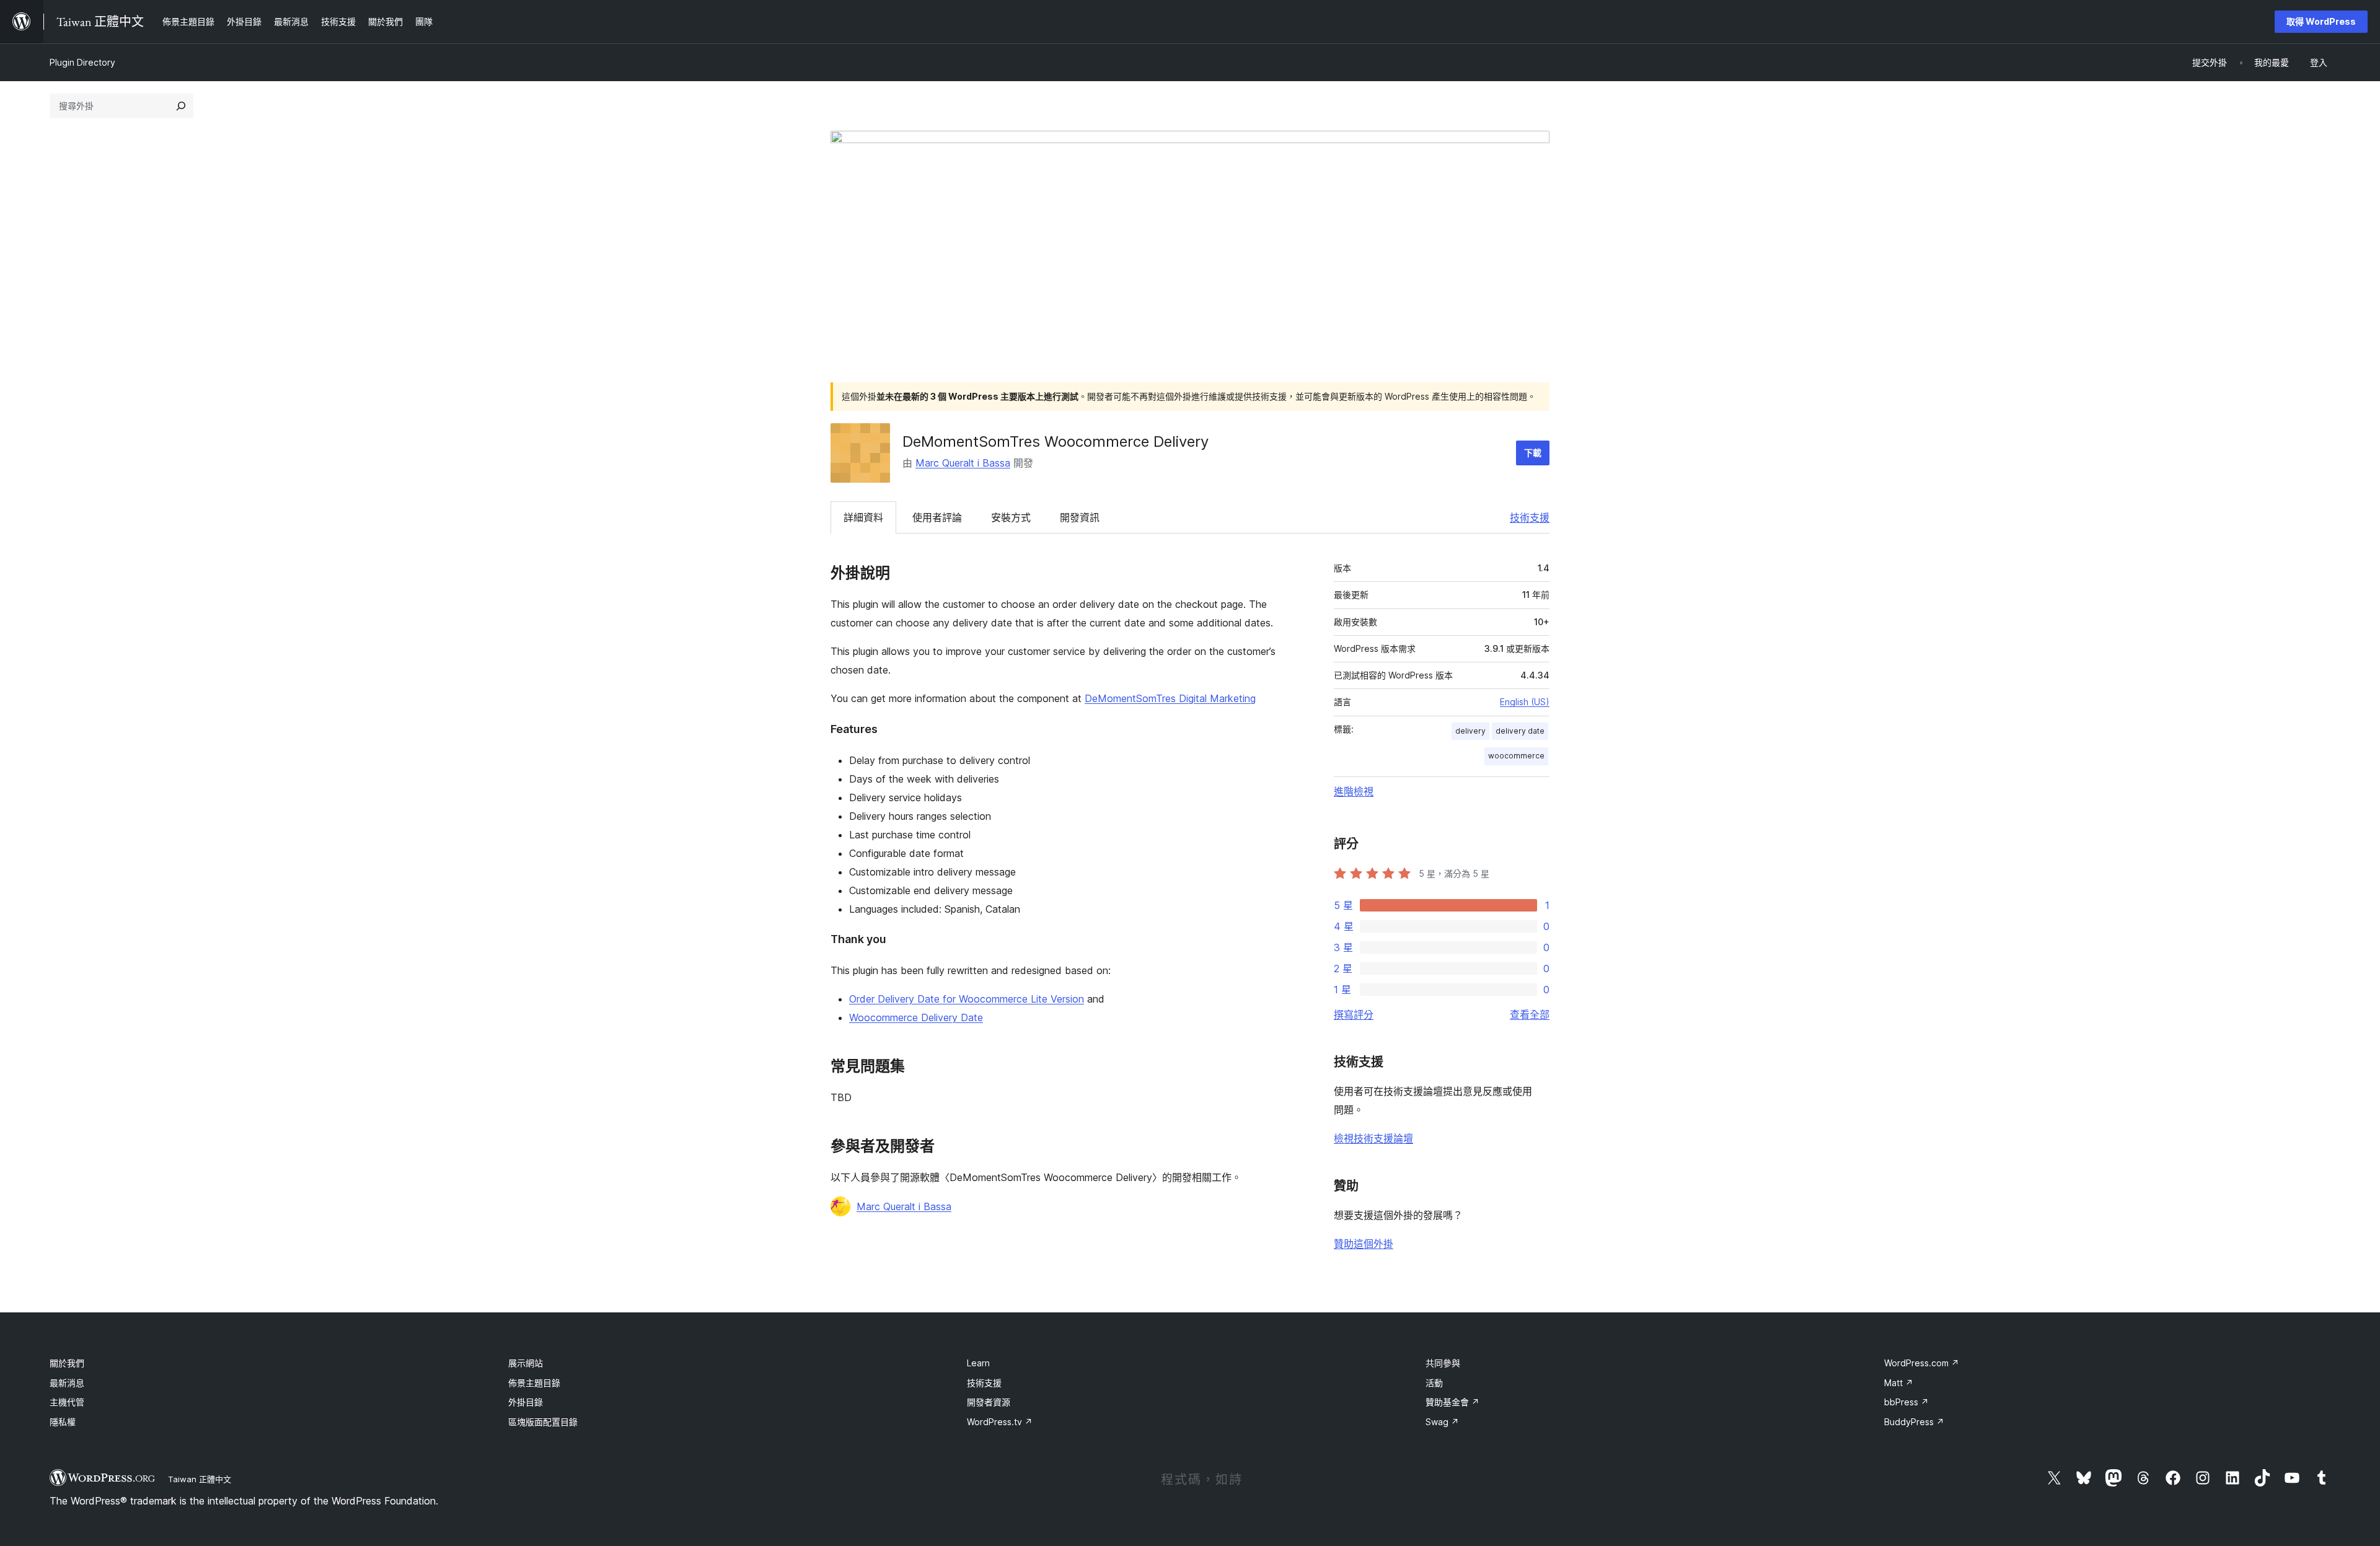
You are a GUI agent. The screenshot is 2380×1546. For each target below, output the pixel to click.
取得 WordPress (2321, 21)
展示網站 (526, 1363)
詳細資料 (863, 517)
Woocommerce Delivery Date (916, 1017)
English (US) (1525, 702)
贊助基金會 (1452, 1402)
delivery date (1520, 731)
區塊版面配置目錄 (543, 1422)
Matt (1899, 1383)
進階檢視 (1354, 791)
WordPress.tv (1000, 1422)
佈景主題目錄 (534, 1383)
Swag (1442, 1422)
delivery (1470, 731)
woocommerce (1516, 756)
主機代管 (67, 1402)
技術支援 (1530, 517)
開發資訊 (1080, 517)
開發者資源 (989, 1402)
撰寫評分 (1354, 1014)
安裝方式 (1011, 517)
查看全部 (1530, 1014)
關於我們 (67, 1363)
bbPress (1906, 1402)
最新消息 (67, 1383)
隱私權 (63, 1422)
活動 (1434, 1383)
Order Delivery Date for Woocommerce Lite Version (967, 999)
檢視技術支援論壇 (1373, 1138)
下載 (1533, 453)
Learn (978, 1363)
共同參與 (1443, 1363)
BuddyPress (1914, 1422)
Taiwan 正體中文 (200, 1479)
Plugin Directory (82, 62)
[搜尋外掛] (181, 106)
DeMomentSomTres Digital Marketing (1170, 698)
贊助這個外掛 (1364, 1244)
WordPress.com (1922, 1363)
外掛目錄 (526, 1402)
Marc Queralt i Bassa (963, 463)
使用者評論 (937, 517)
